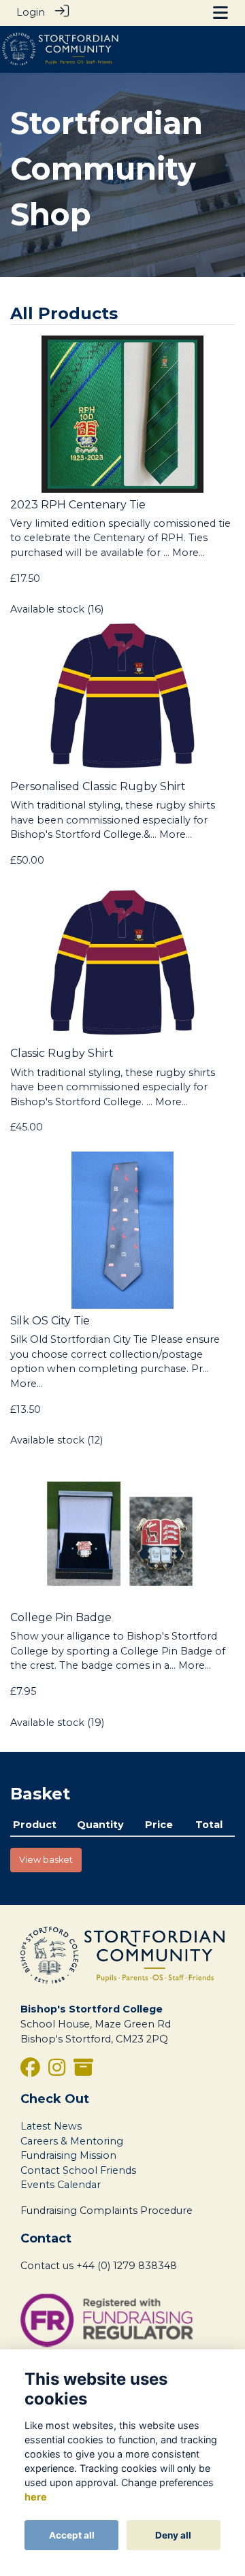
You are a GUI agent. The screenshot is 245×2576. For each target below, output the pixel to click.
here (36, 2497)
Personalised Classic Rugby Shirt (98, 786)
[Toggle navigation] (220, 13)
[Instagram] (57, 2071)
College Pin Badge (61, 1617)
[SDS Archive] (83, 2071)
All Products (64, 313)
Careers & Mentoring (72, 2141)
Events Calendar (61, 2185)
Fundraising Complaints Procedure (107, 2211)
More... (189, 553)
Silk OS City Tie (50, 1321)
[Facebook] (30, 2071)
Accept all (72, 2535)
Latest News (51, 2126)
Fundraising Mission (68, 2155)
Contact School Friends (78, 2170)
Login (31, 12)
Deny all (173, 2535)
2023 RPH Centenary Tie (78, 505)
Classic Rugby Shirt (62, 1053)
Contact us (47, 2266)
